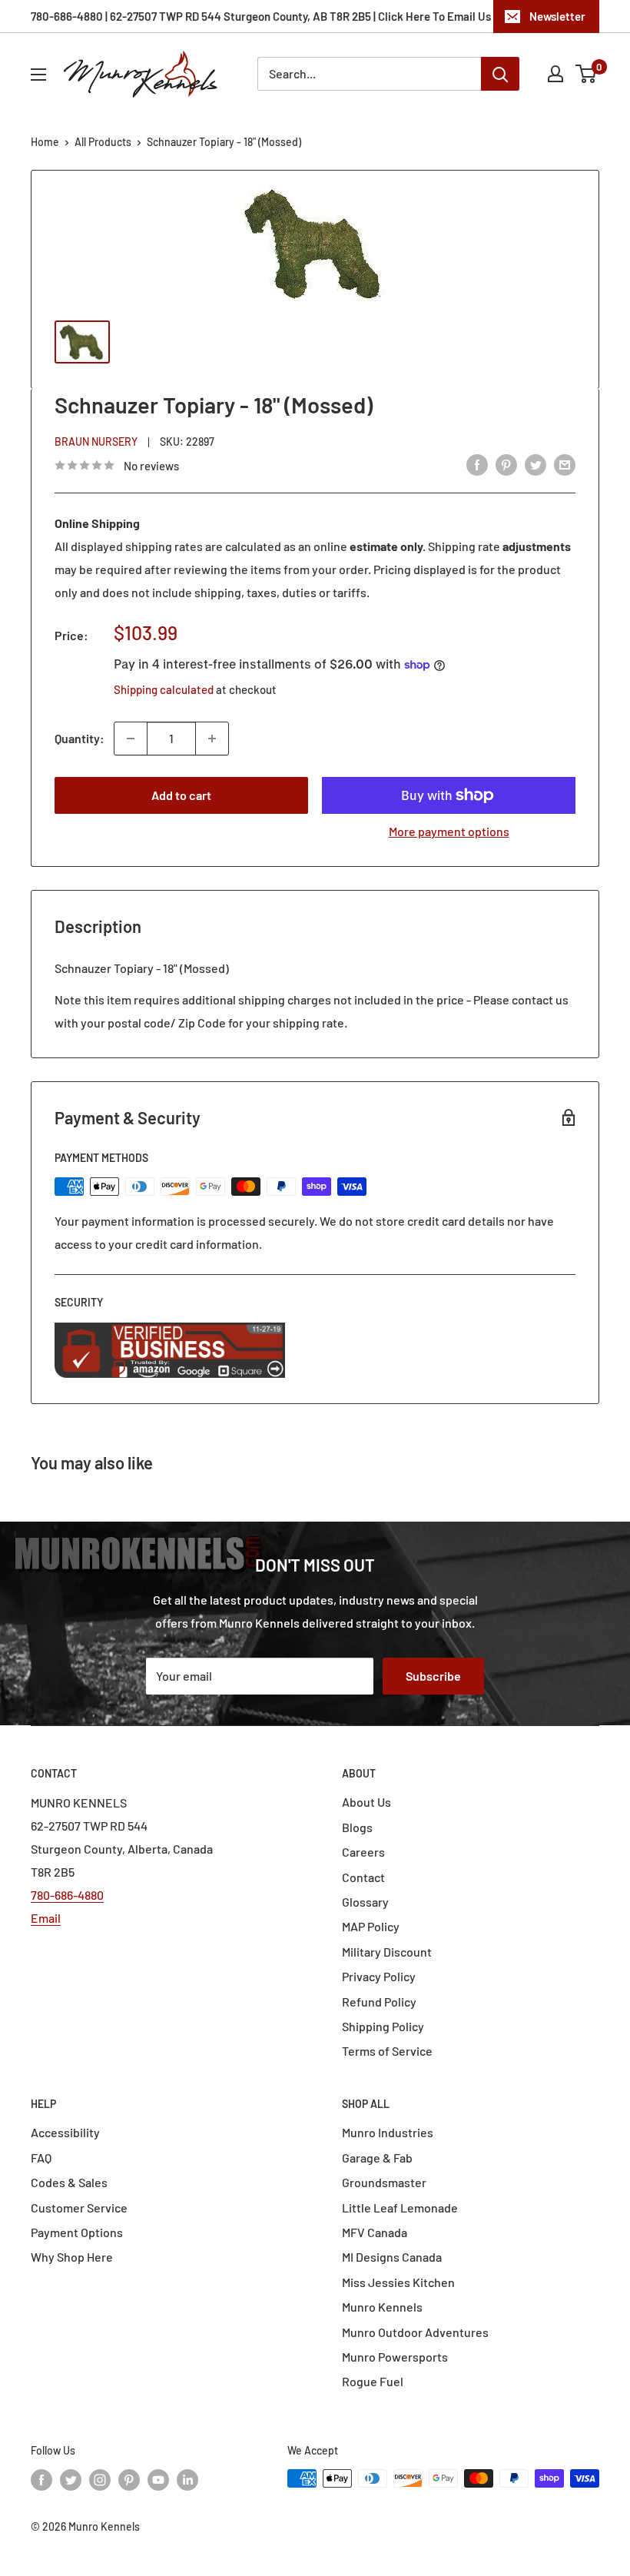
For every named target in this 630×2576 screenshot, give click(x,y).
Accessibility (65, 2132)
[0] (587, 74)
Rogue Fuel (373, 2381)
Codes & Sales (69, 2182)
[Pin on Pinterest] (506, 464)
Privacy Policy (379, 1976)
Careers (363, 1852)
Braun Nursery (96, 442)
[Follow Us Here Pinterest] (129, 2480)
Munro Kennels (382, 2307)
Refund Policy (379, 2002)
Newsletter (557, 16)
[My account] (555, 74)
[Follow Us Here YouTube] (158, 2480)
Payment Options (77, 2232)
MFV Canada (375, 2232)
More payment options (449, 831)
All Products (103, 142)
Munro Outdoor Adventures (415, 2332)
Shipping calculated (164, 689)
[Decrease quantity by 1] (131, 739)
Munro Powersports (395, 2357)
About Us (366, 1802)
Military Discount (387, 1952)
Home (45, 142)
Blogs (357, 1827)
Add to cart (181, 795)
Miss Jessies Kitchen (398, 2282)
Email (46, 1918)
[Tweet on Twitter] (535, 464)
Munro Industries (388, 2132)
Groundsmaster (384, 2182)
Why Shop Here (72, 2257)
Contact (363, 1877)
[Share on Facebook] (477, 464)
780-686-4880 (67, 1895)
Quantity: (80, 738)
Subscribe (433, 1676)
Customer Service (79, 2208)
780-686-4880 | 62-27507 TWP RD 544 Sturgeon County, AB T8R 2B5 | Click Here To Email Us (261, 16)
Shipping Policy (383, 2026)
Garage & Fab (377, 2158)
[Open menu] (38, 75)
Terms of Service (387, 2051)
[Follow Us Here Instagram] (100, 2480)
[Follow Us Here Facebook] (41, 2480)
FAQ (41, 2158)
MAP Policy (371, 1926)
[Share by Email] (565, 464)
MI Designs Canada (392, 2257)
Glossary (365, 1902)
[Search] (500, 74)
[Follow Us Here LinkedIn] (187, 2480)
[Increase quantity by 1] (212, 739)
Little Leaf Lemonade (400, 2208)
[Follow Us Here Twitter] (71, 2480)
